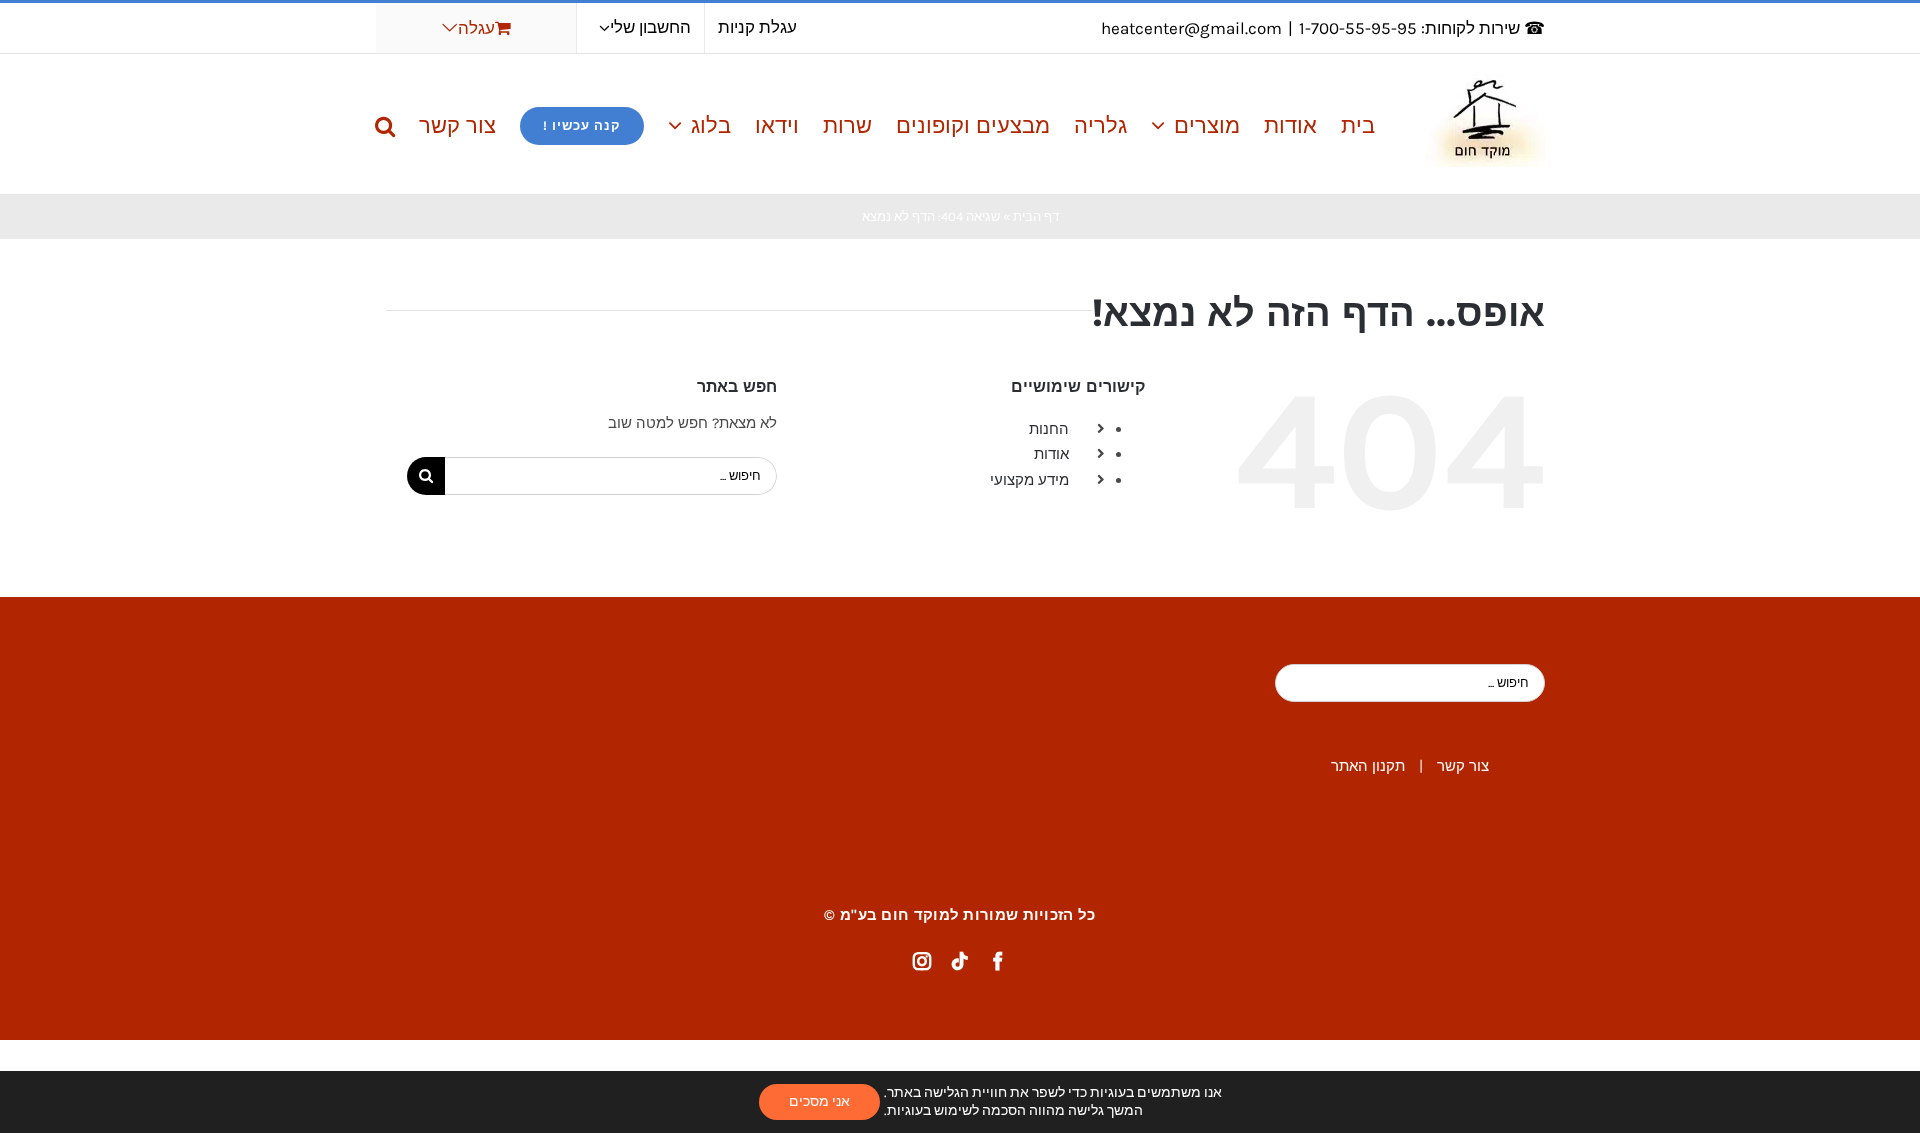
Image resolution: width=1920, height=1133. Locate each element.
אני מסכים (819, 1101)
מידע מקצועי (1029, 480)
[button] (385, 124)
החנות (1049, 429)
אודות (1051, 454)
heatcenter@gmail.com (1191, 28)
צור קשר (1463, 766)
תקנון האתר (1368, 766)
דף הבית (1036, 216)
